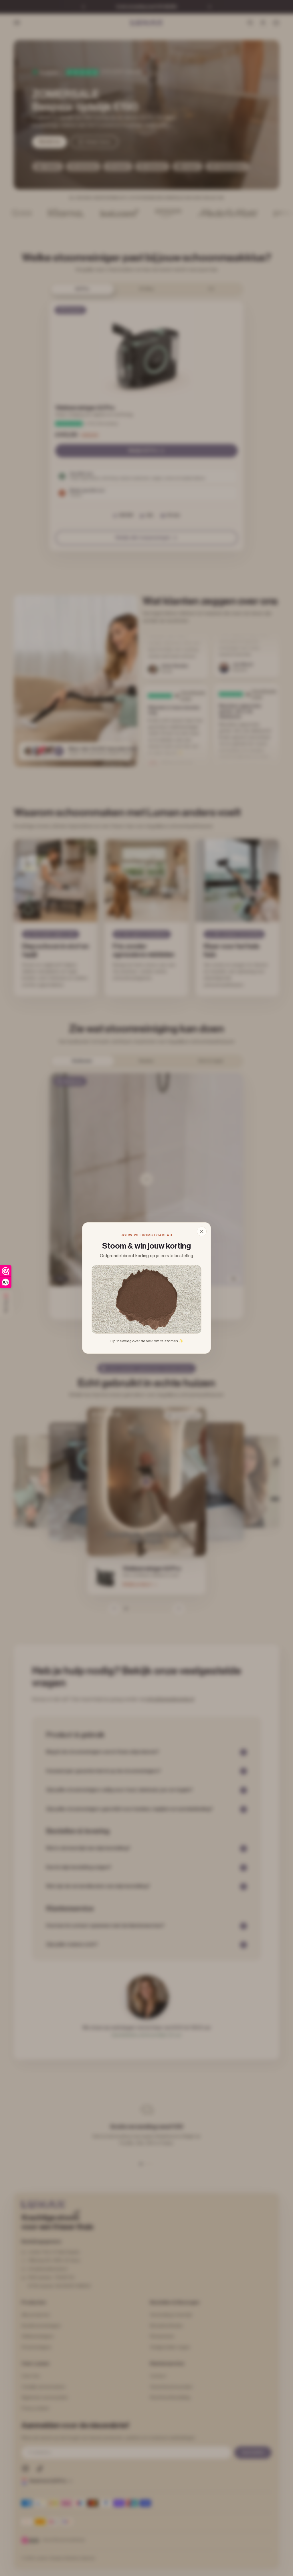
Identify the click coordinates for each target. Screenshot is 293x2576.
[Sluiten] (202, 1231)
